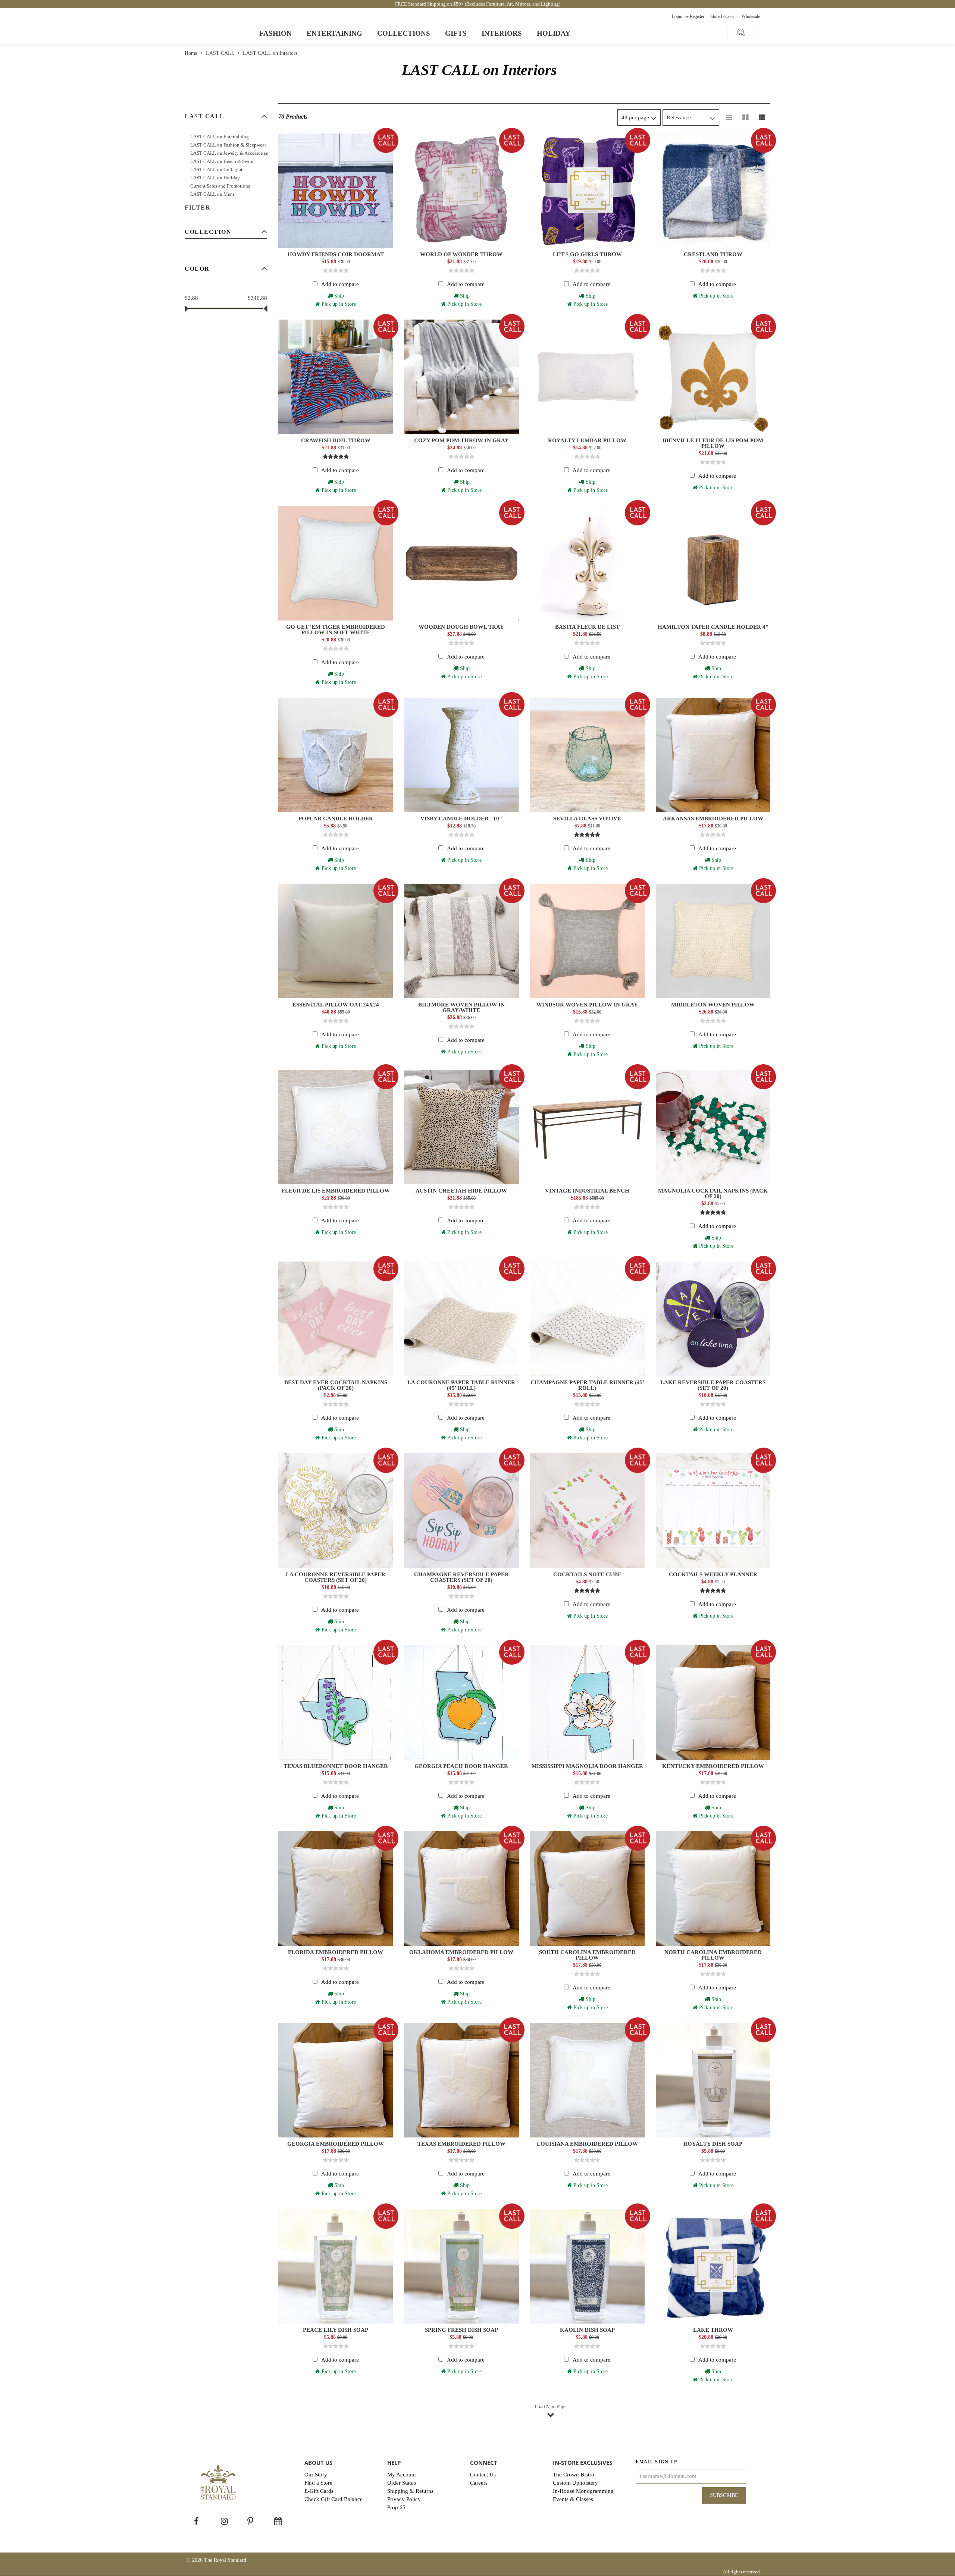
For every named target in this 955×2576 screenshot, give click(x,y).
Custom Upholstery (575, 2483)
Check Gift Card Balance (334, 2499)
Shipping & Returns (410, 2491)
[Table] (746, 117)
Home (192, 53)
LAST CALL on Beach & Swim (222, 161)
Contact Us (483, 2475)
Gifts (456, 33)
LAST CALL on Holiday (215, 178)
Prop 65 (396, 2507)
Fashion (275, 33)
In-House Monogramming (583, 2491)
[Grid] (762, 117)
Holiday (554, 33)
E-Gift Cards (319, 2491)
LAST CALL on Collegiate (217, 169)
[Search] (741, 34)
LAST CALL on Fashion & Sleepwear (228, 145)
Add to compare (340, 284)
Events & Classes (573, 2499)
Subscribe (724, 2495)
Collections (404, 33)
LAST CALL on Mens (212, 194)
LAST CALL (220, 53)
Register (698, 16)
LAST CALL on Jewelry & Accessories (229, 153)
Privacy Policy (404, 2499)
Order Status (402, 2483)
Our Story (316, 2475)
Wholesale (751, 16)
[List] (729, 117)
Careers (479, 2483)
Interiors (502, 33)
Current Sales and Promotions (220, 186)
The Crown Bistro (574, 2475)
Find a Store (318, 2483)
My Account (402, 2475)
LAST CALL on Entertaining (220, 137)
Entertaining (334, 33)
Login (678, 16)
